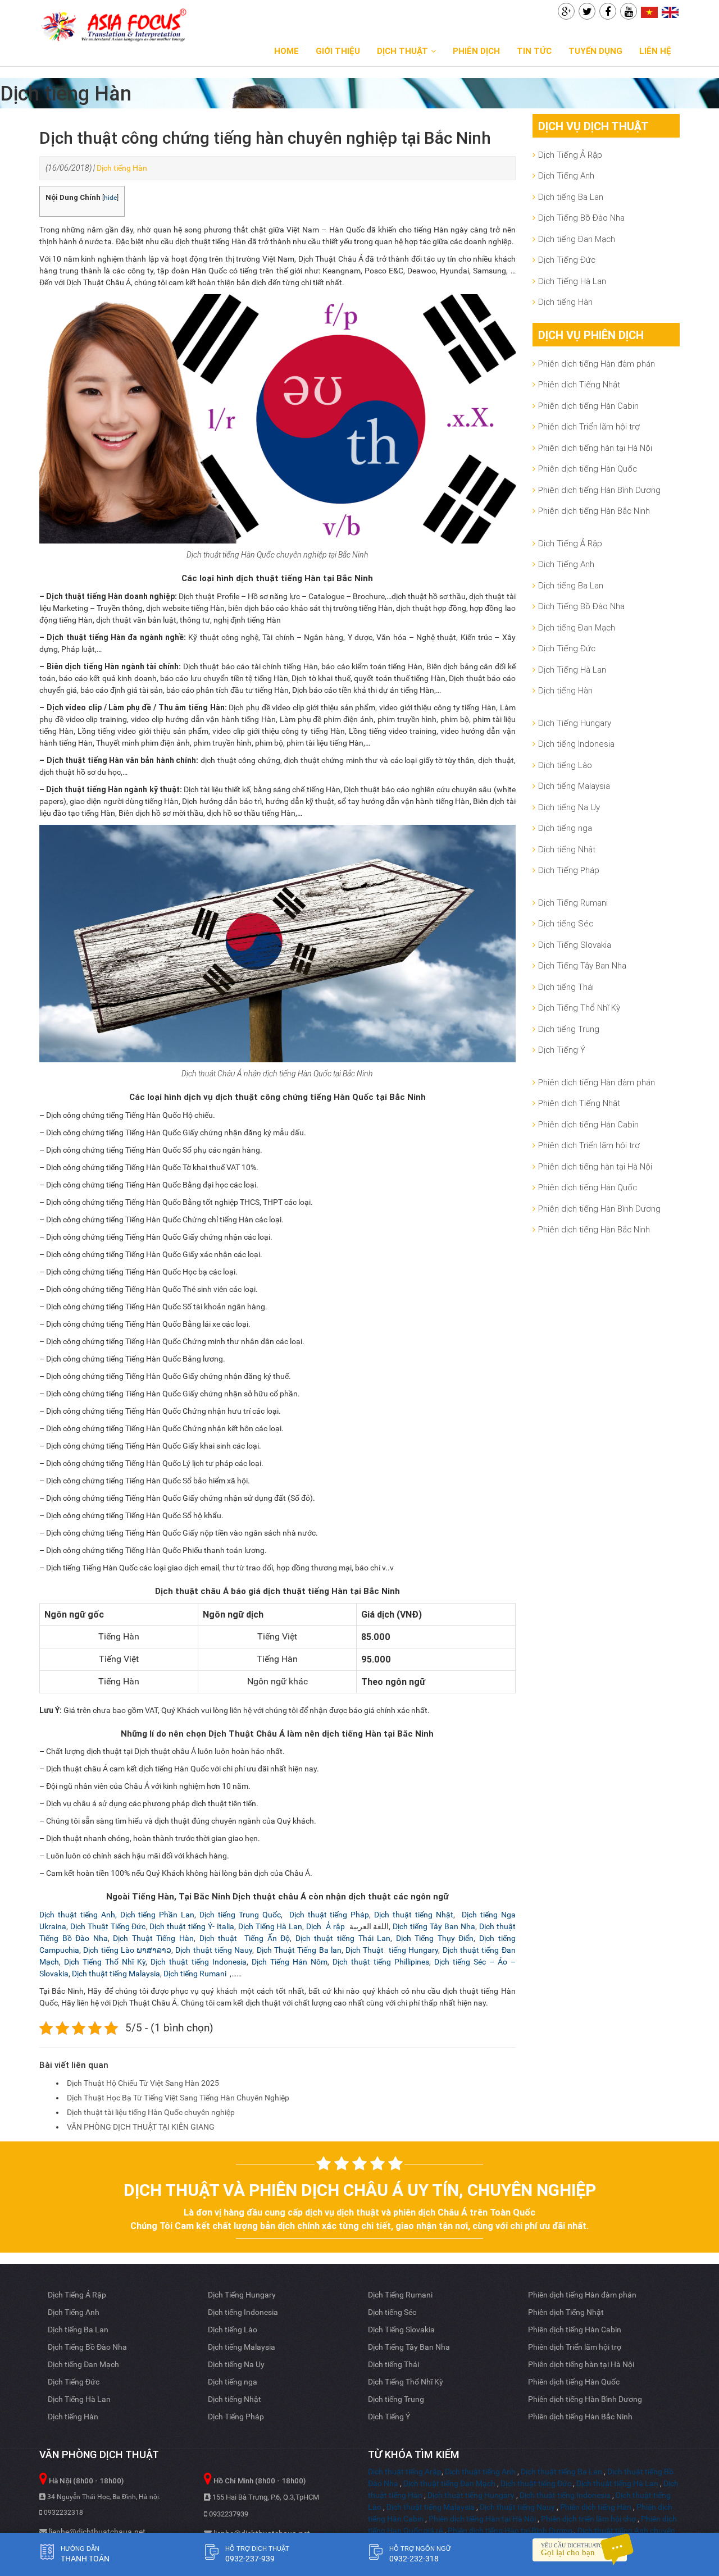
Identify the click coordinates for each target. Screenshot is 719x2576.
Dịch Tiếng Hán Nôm (290, 1962)
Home (286, 51)
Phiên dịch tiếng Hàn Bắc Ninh (594, 511)
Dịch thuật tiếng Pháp (328, 1915)
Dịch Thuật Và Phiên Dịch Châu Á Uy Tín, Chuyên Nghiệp (360, 2190)
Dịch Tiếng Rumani (573, 903)
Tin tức (534, 51)
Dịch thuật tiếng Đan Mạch (449, 2483)
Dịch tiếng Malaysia (574, 786)
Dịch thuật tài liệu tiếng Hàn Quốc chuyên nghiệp (151, 2112)
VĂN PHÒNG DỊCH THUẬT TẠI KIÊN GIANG (141, 2127)
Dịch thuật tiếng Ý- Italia (192, 1926)
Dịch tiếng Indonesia (576, 744)
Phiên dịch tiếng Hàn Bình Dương (599, 490)
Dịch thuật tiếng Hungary (471, 2495)
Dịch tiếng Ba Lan (571, 197)
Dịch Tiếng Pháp (569, 870)
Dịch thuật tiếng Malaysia (116, 1974)
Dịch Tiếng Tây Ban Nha (582, 965)
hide (110, 198)
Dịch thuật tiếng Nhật (414, 1915)
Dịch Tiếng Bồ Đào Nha (581, 218)
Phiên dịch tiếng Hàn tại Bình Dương (510, 2531)
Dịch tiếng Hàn (122, 168)
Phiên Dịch (476, 51)
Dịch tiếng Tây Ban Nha (434, 1926)
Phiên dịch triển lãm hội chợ (588, 2519)
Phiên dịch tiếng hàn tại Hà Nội (595, 448)
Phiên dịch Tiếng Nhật (579, 384)
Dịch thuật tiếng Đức (536, 2483)
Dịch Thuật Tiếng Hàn (153, 1938)
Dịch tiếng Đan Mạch (577, 239)
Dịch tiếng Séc (566, 923)
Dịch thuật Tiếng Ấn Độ (245, 1938)
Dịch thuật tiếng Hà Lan (617, 2483)
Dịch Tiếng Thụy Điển (435, 1938)
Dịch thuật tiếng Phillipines (381, 1962)
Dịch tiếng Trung (569, 1029)
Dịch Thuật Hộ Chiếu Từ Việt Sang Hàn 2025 (143, 2083)
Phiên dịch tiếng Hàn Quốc (588, 469)
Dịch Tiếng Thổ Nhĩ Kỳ (105, 1962)
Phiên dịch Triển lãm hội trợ (589, 426)
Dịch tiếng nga (565, 828)
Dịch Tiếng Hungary (575, 723)
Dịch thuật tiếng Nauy (214, 1950)
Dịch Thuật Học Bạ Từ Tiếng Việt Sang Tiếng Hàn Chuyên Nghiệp (178, 2098)
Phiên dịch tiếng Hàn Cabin (588, 406)
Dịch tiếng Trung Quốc (240, 1915)
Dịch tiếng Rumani (196, 1974)
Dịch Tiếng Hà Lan (270, 1926)
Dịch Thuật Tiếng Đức (108, 1926)
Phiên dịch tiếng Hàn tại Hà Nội (482, 2519)
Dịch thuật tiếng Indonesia (199, 1962)
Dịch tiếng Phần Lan (158, 1915)
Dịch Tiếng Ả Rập (570, 155)
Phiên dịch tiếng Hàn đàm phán (597, 364)
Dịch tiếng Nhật (567, 849)
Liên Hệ (655, 51)
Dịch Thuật (402, 51)
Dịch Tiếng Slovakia (575, 945)
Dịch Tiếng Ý (562, 1050)
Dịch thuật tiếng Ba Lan (561, 2472)
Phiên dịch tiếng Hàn (596, 2507)
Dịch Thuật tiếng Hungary (392, 1950)
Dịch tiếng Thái (566, 987)
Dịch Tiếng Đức (567, 260)
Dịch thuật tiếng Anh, (80, 1915)
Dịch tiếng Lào (565, 765)
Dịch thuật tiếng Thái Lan (343, 1938)
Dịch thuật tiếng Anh (480, 2472)
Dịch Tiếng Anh (566, 175)
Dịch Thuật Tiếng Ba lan (299, 1950)
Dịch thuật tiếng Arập (405, 2472)
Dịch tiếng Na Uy (569, 807)
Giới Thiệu (338, 51)
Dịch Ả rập (326, 1926)
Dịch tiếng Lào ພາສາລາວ (127, 1950)
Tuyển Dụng (595, 51)
